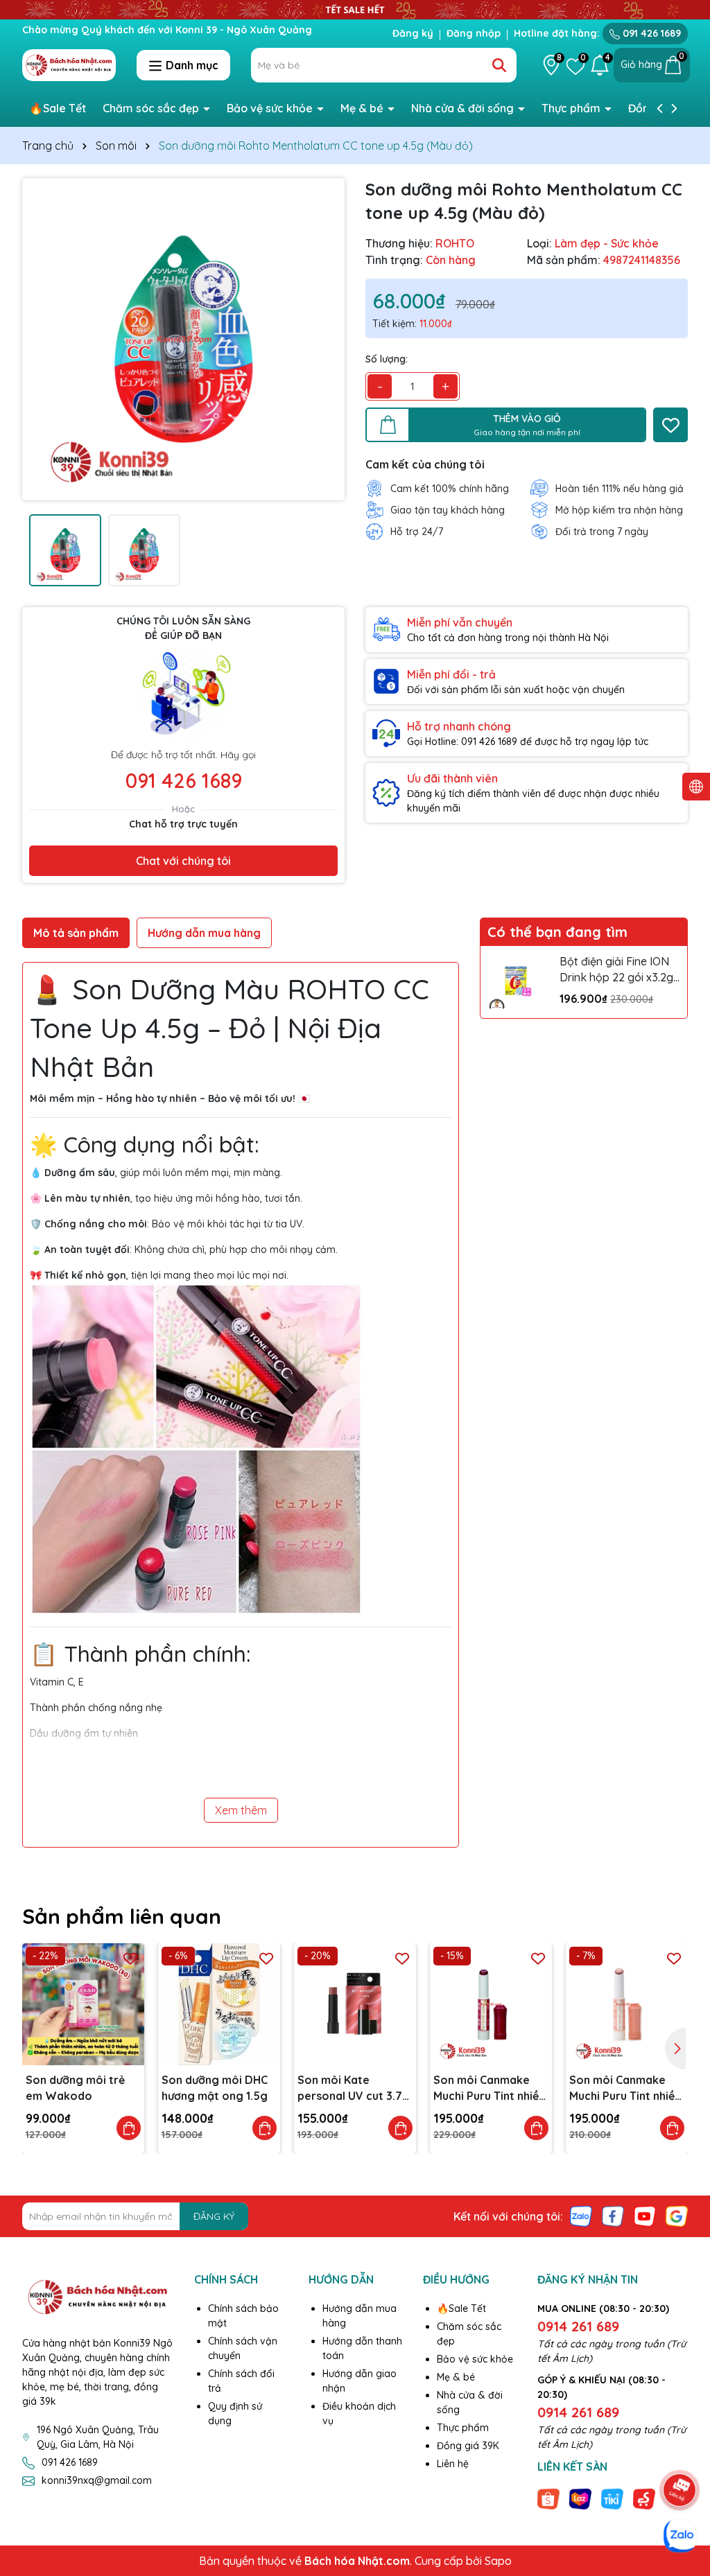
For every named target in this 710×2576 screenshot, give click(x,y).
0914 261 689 (578, 2326)
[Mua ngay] (129, 2128)
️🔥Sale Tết (58, 108)
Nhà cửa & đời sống (464, 108)
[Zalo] (581, 2216)
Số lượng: (387, 359)
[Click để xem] (183, 339)
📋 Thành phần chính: (140, 1654)
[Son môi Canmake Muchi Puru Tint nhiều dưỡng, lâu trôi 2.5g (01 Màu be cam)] (627, 2004)
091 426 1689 (650, 33)
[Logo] (69, 64)
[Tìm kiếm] (499, 65)
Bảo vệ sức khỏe (271, 108)
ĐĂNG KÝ (214, 2216)
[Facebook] (613, 2216)
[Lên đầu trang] (680, 2451)
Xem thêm (241, 1810)
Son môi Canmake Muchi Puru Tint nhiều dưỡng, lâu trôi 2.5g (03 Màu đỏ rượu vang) (489, 2088)
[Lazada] (580, 2498)
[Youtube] (645, 2216)
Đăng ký (413, 33)
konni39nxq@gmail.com (97, 2480)
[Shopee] (548, 2498)
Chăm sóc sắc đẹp (152, 108)
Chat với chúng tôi (183, 861)
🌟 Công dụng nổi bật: (144, 1144)
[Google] (677, 2216)
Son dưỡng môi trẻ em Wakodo (75, 2087)
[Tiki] (612, 2498)
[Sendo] (644, 2498)
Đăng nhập (474, 33)
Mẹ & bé (363, 108)
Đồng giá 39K (468, 2446)
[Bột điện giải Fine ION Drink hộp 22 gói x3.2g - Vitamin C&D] (517, 982)
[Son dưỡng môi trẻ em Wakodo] (83, 2004)
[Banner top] (355, 8)
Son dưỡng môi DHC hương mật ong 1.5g (215, 2087)
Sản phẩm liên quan (122, 1916)
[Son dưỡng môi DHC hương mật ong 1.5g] (219, 2004)
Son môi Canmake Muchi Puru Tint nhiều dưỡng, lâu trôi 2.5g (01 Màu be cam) (625, 2088)
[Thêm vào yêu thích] (670, 425)
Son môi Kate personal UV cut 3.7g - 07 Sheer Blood (354, 2088)
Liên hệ (453, 2464)
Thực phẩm (572, 108)
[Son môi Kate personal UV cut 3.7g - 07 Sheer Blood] (355, 2004)
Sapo (498, 2561)
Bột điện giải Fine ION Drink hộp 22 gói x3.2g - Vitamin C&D (616, 970)
